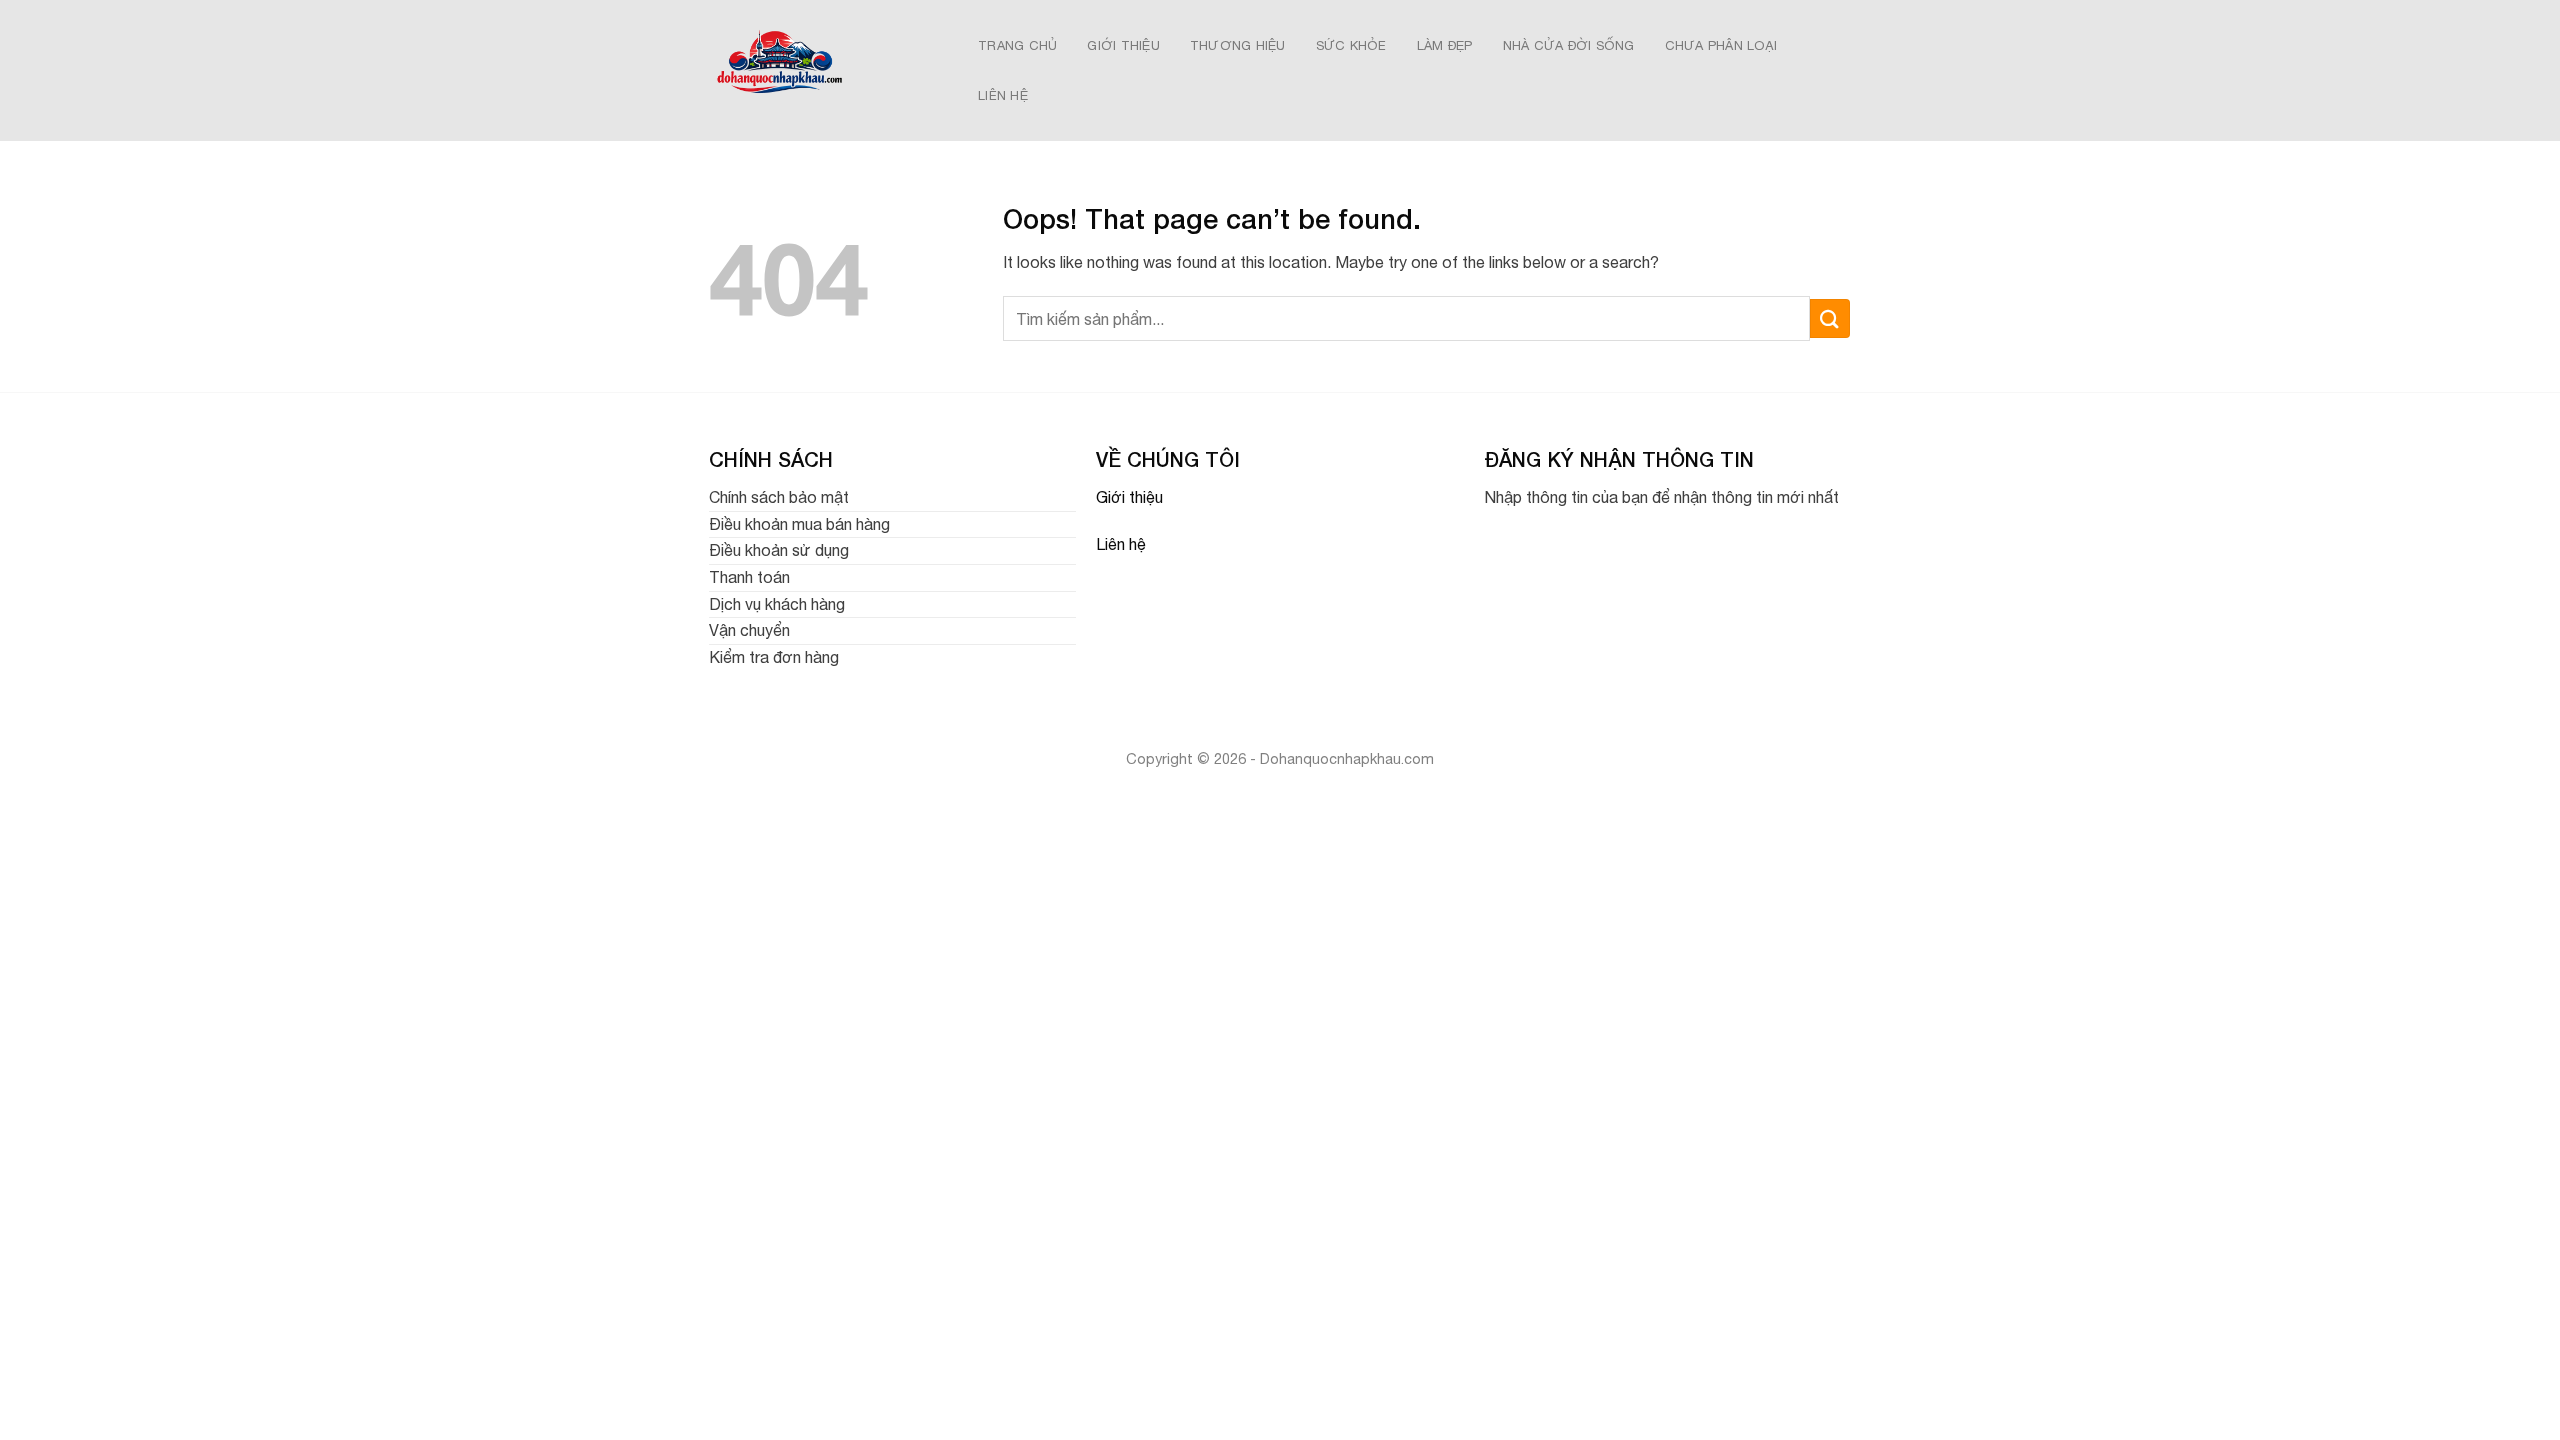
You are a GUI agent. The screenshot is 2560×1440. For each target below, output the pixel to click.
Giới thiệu (1129, 497)
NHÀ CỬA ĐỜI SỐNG (1569, 45)
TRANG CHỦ (1017, 45)
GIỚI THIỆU (1123, 45)
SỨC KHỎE (1351, 45)
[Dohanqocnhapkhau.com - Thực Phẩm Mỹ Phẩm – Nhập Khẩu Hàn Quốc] (821, 70)
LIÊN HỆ (1003, 95)
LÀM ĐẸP (1445, 45)
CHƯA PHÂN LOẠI (1721, 45)
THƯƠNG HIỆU (1238, 45)
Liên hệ (1121, 544)
